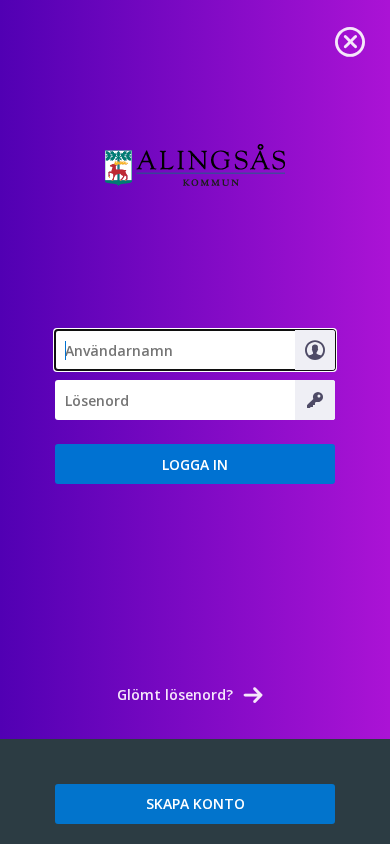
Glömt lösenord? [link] (175, 694)
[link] (350, 40)
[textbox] (195, 350)
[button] (195, 464)
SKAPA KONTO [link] (195, 803)
